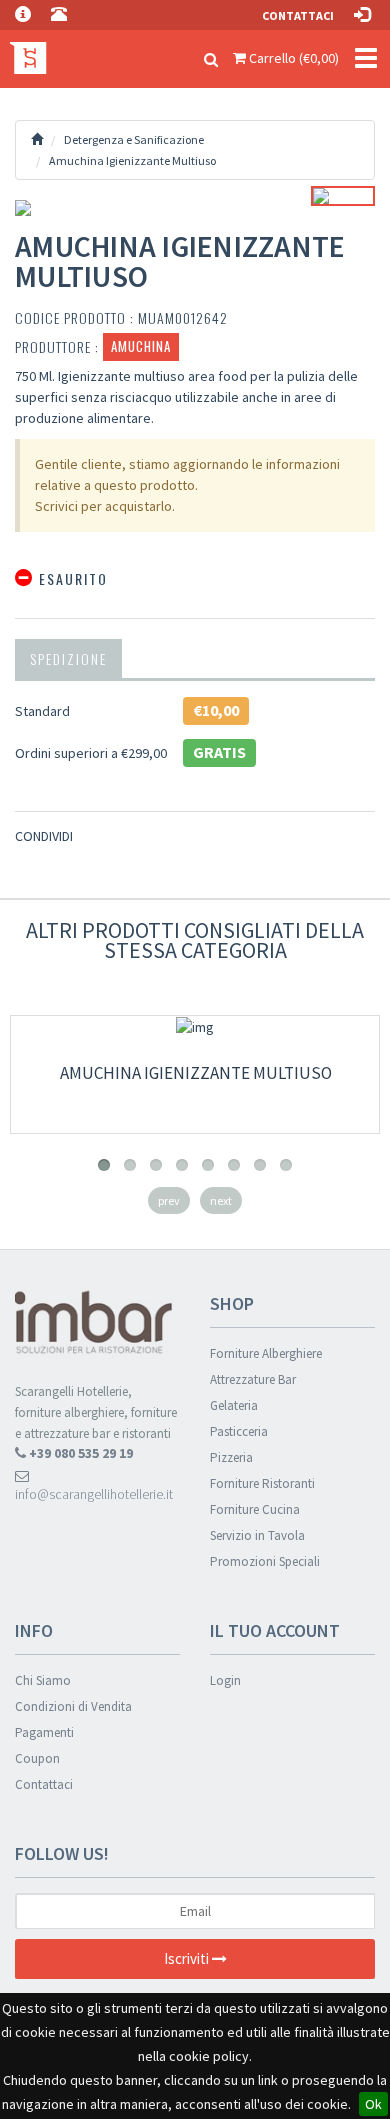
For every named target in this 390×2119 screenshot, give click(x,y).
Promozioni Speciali (265, 1561)
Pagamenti (44, 1732)
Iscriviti (188, 1958)
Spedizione (68, 658)
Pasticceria (239, 1431)
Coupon (37, 1758)
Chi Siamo (43, 1680)
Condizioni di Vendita (73, 1706)
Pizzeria (231, 1457)
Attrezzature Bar (253, 1379)
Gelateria (234, 1405)
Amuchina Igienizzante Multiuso (196, 1073)
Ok (373, 2104)
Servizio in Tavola (257, 1535)
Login (225, 1680)
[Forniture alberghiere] (24, 55)
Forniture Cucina (255, 1509)
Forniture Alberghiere (266, 1353)
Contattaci (298, 15)
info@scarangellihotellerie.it (94, 1494)
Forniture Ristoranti (262, 1483)
